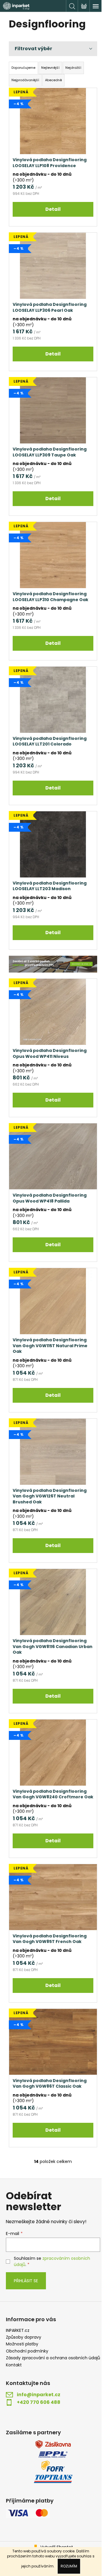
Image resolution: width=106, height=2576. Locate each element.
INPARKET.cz (18, 2331)
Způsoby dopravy (24, 2337)
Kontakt (14, 2365)
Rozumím (69, 2566)
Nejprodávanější (25, 80)
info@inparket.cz (39, 2395)
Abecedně (53, 80)
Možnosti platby (22, 2344)
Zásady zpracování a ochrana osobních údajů (53, 2358)
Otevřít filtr (53, 49)
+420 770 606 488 (39, 2402)
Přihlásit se (26, 2281)
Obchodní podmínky (27, 2351)
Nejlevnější (50, 68)
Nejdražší (73, 68)
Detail (53, 209)
